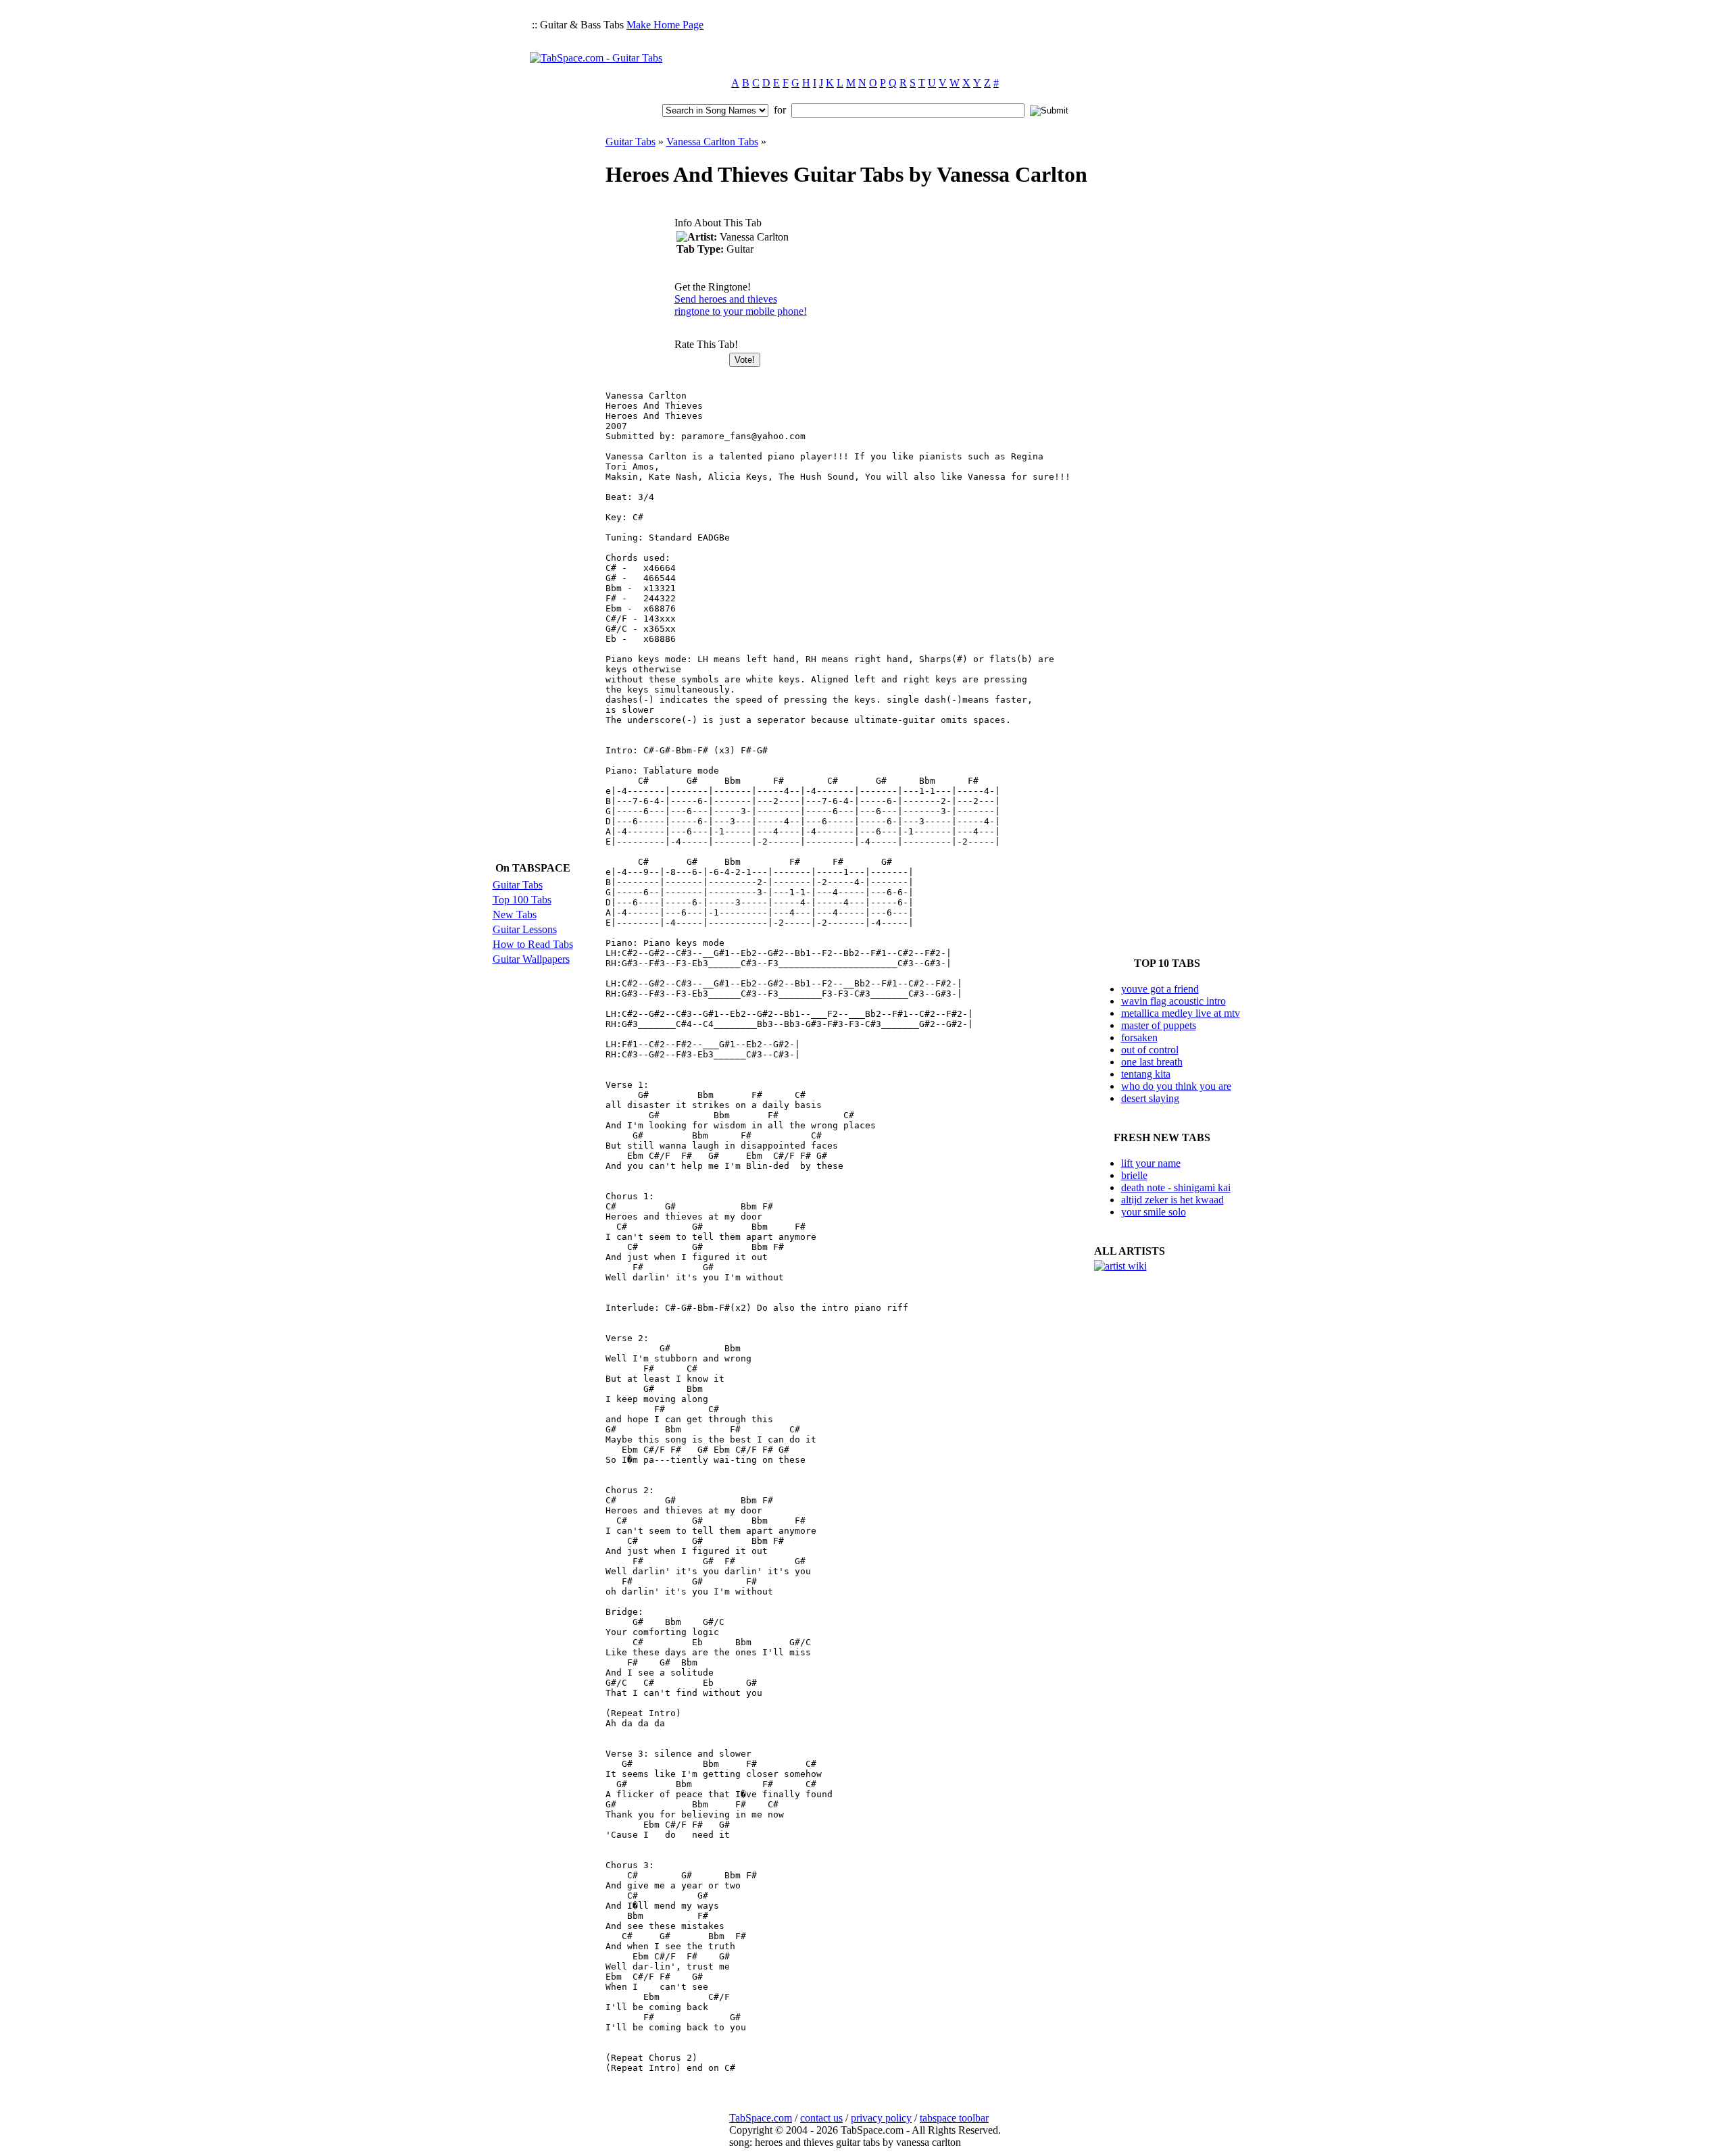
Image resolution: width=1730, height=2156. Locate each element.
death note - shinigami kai (1176, 1187)
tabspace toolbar (954, 2118)
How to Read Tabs (533, 944)
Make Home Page (665, 25)
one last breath (1152, 1062)
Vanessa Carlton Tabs (712, 142)
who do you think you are (1176, 1086)
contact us (821, 2118)
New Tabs (515, 914)
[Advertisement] (954, 38)
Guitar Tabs (518, 885)
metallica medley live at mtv (1181, 1013)
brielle (1134, 1175)
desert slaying (1150, 1098)
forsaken (1139, 1037)
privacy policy (881, 2118)
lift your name (1151, 1163)
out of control (1150, 1050)
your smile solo (1154, 1212)
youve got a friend (1160, 989)
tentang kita (1146, 1074)
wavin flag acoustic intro (1173, 1001)
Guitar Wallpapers (531, 959)
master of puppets (1159, 1025)
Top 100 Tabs (522, 900)
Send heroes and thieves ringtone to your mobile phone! (741, 305)
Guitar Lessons (525, 929)
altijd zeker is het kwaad (1172, 1200)
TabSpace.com (761, 2118)
